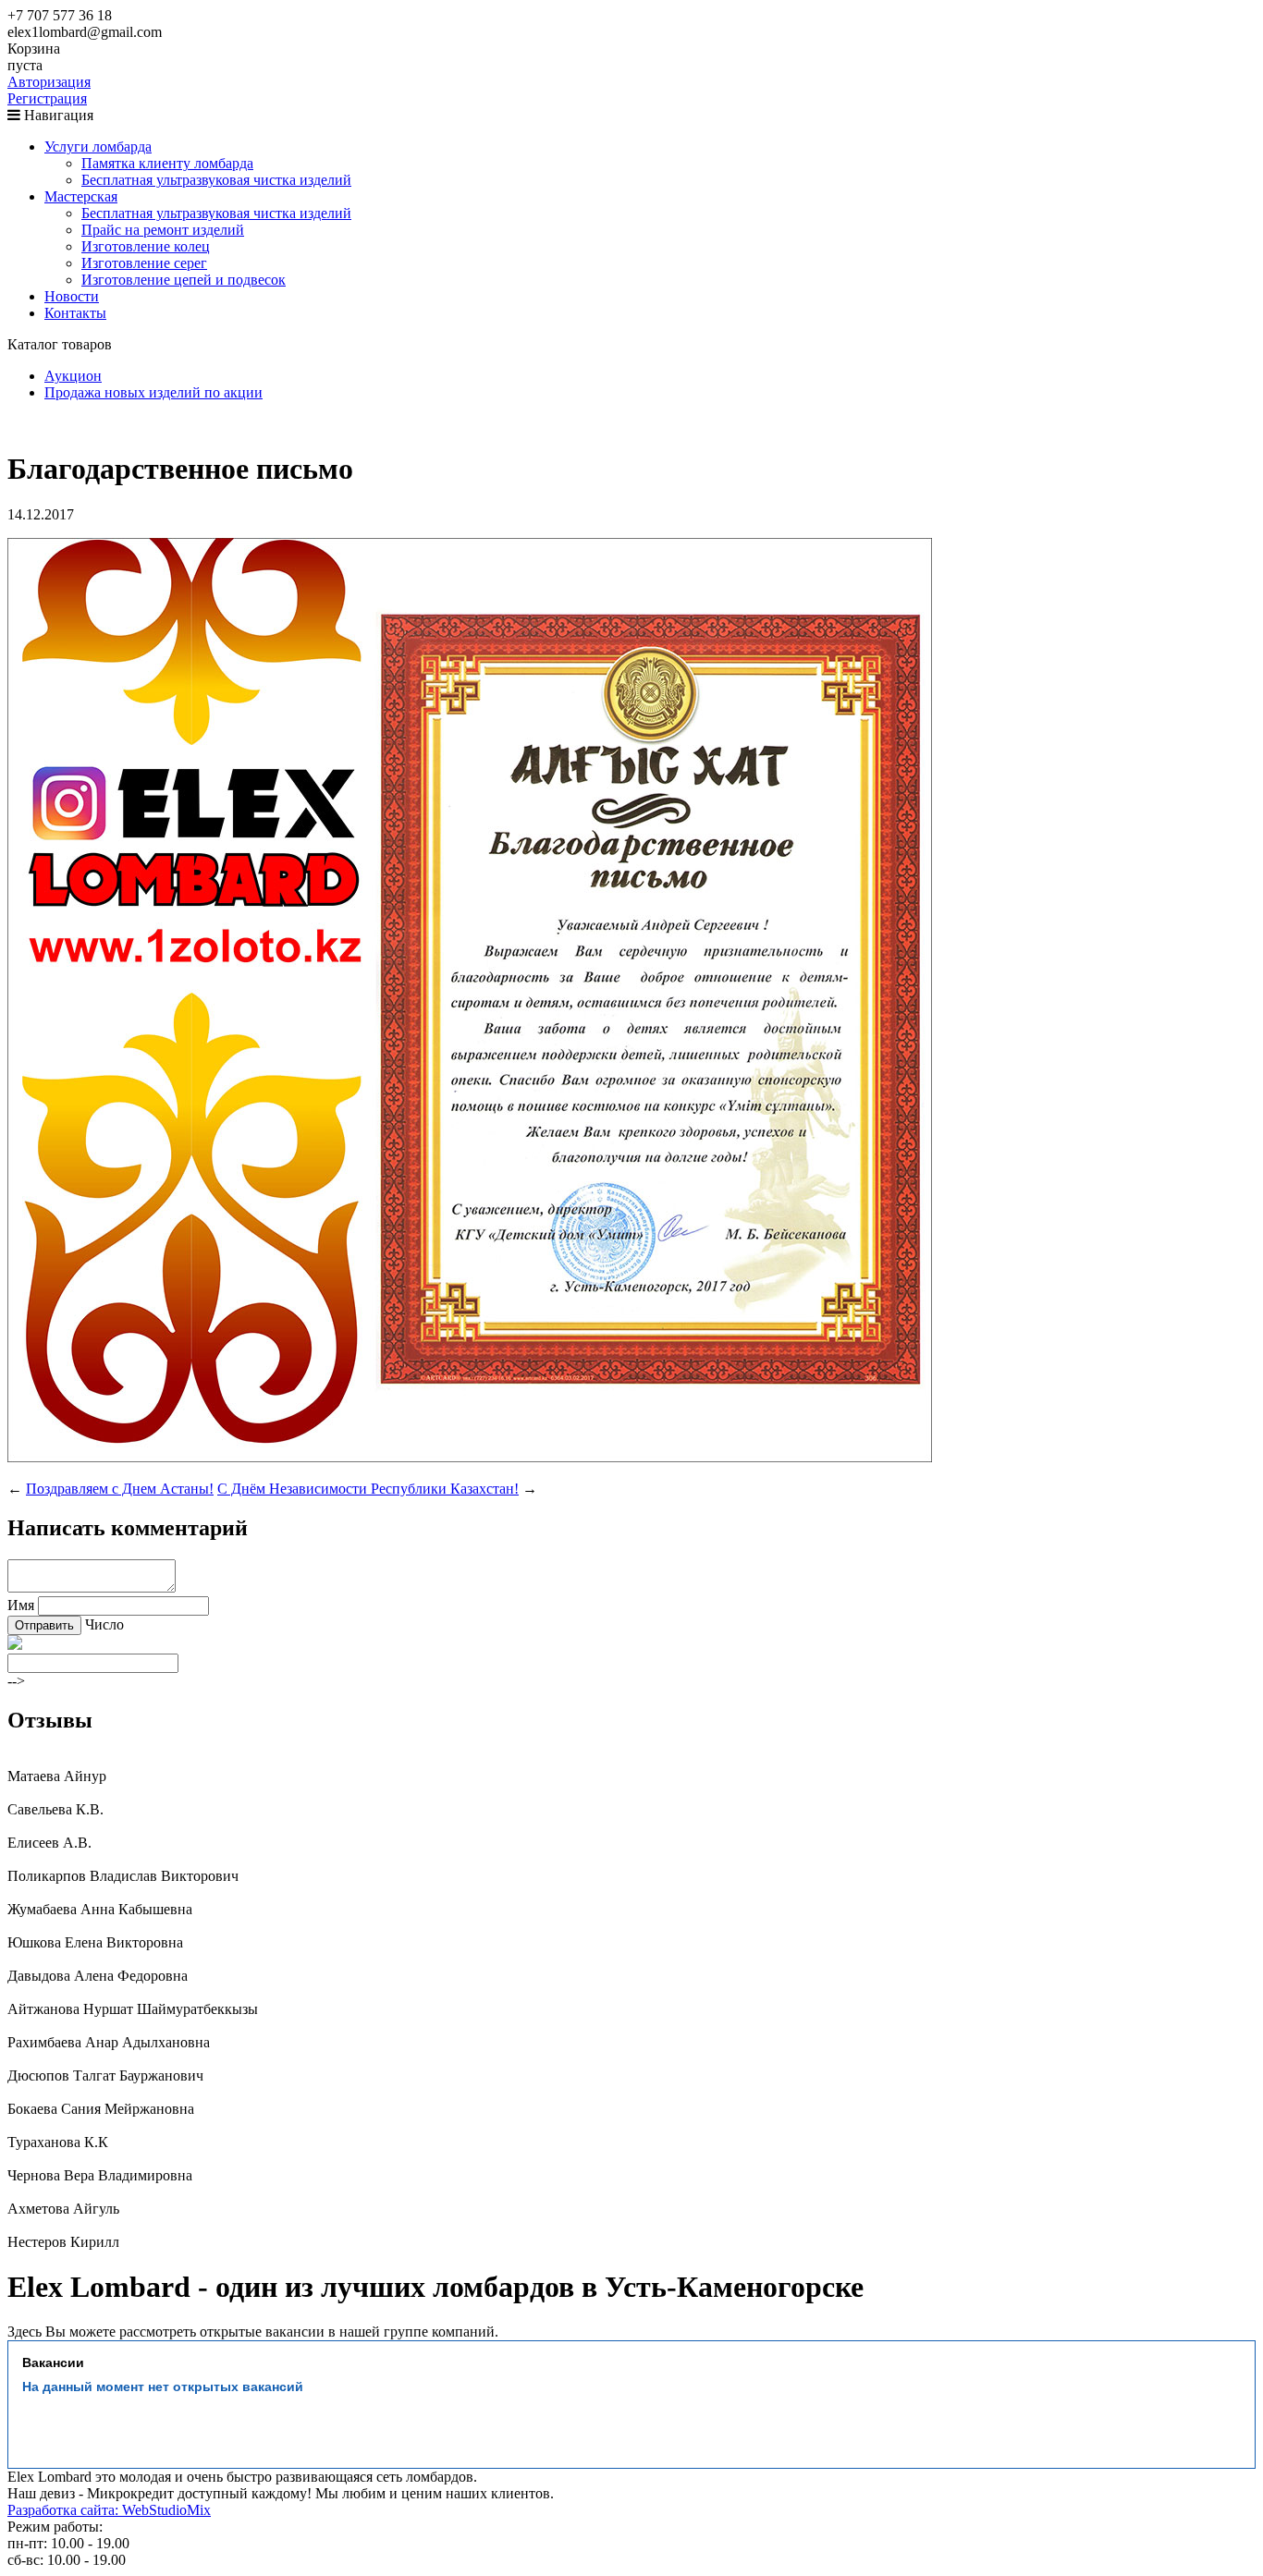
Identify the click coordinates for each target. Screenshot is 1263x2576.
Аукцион (73, 376)
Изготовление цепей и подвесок (184, 280)
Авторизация (49, 82)
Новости (72, 296)
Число (104, 1624)
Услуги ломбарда (98, 147)
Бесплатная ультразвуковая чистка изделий (216, 180)
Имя (21, 1605)
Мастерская (81, 196)
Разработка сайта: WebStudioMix (109, 2510)
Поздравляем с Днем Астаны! (120, 1489)
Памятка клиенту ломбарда (167, 163)
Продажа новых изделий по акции (153, 392)
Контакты (75, 313)
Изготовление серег (144, 263)
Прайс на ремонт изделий (163, 230)
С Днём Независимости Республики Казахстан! (368, 1489)
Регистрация (47, 98)
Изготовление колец (146, 246)
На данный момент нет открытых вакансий (163, 2387)
